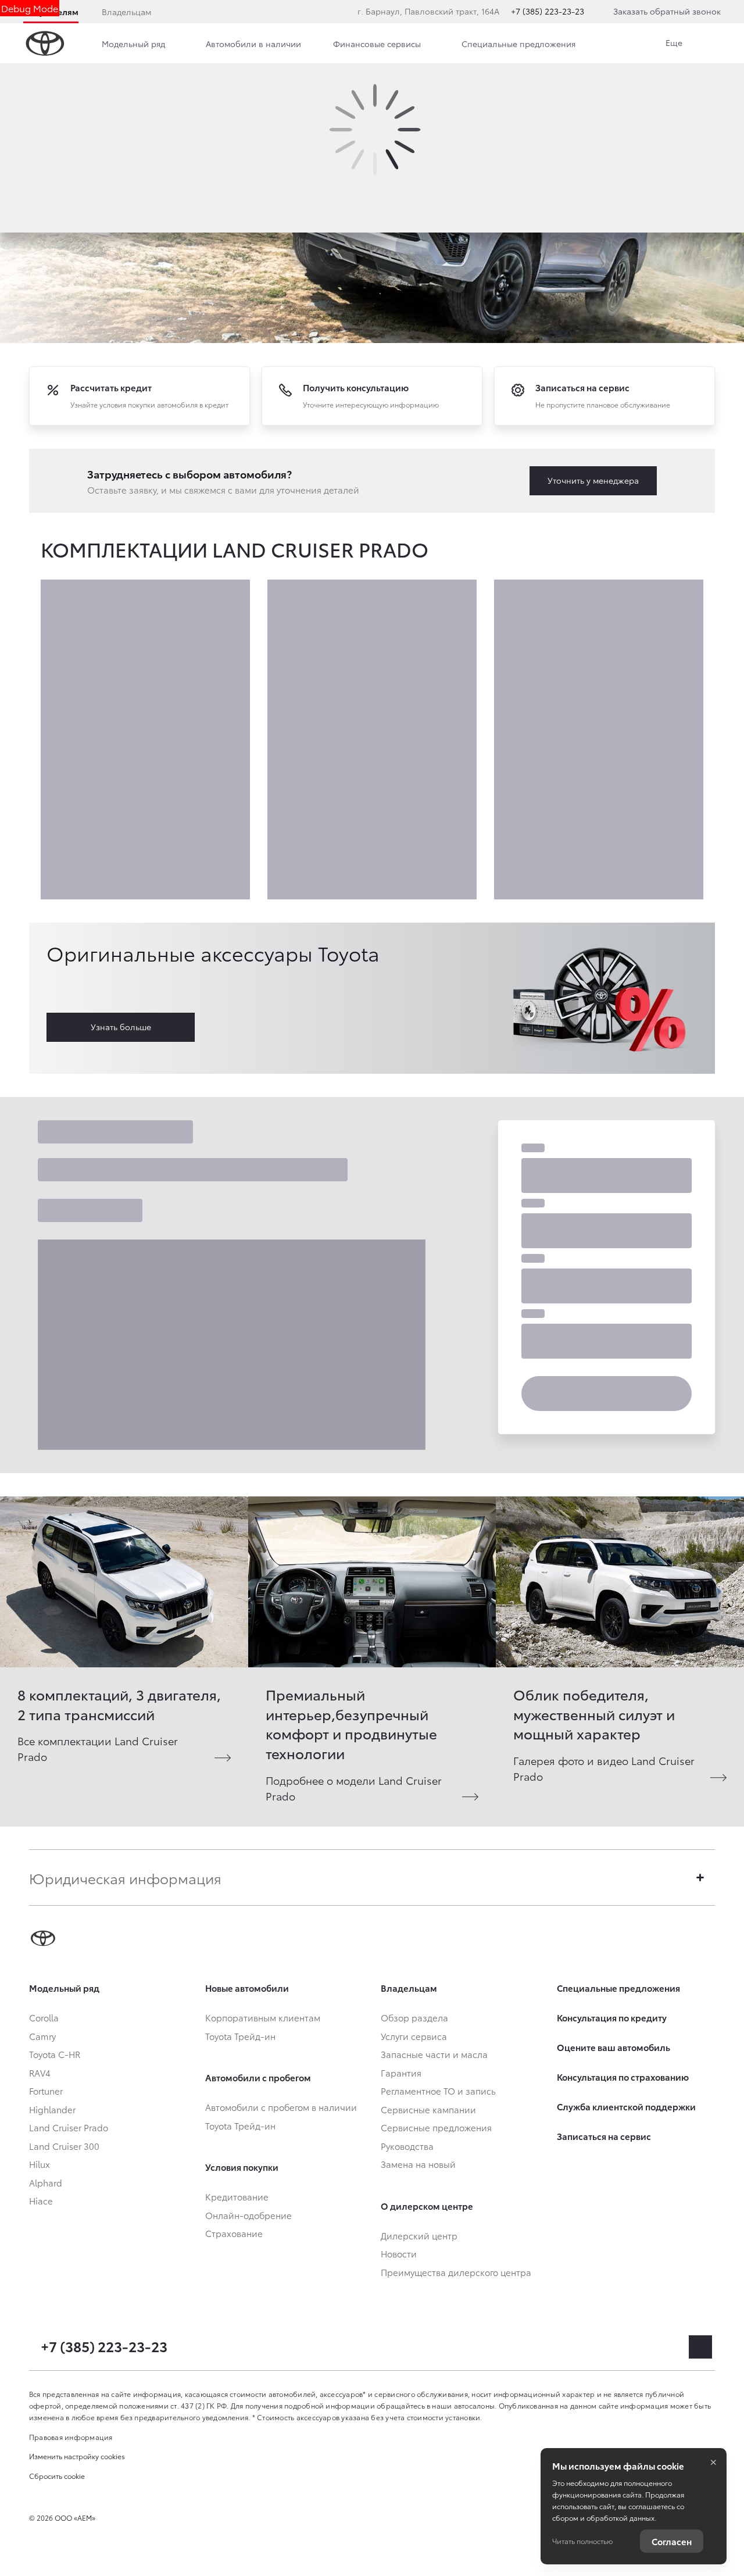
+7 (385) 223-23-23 (548, 11)
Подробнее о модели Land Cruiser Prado (354, 1788)
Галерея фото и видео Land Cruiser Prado (604, 1768)
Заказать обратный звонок (667, 11)
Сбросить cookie (57, 2476)
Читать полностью (582, 2541)
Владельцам (126, 12)
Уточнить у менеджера (593, 480)
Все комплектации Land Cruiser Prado (98, 1748)
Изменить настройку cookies (77, 2456)
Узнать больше (121, 1027)
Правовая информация (71, 2437)
